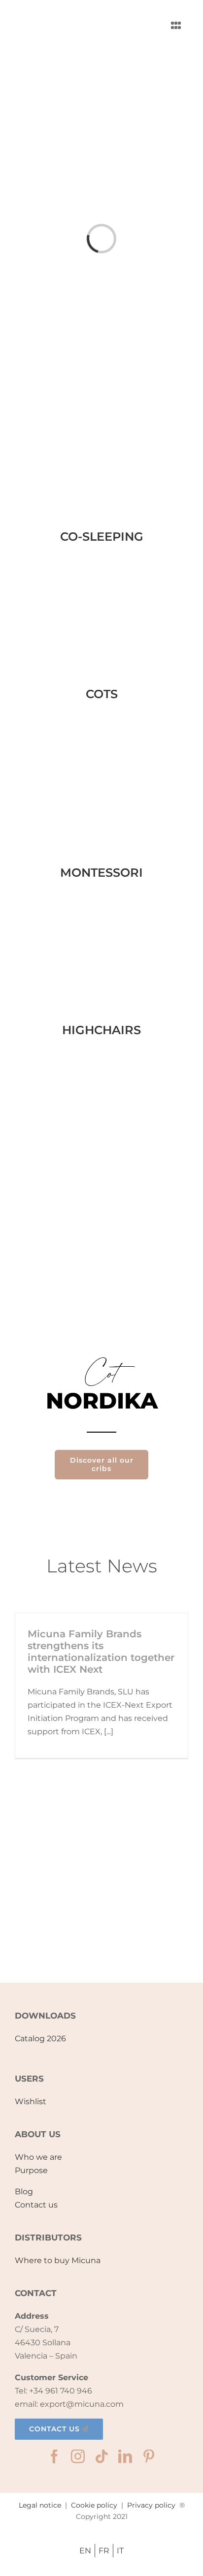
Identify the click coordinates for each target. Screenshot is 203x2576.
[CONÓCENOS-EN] (101, 1920)
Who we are (38, 2157)
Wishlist (31, 2101)
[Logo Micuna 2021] (59, 13)
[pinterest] (149, 2456)
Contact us (36, 2205)
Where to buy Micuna (58, 2260)
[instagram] (78, 2456)
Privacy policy (151, 2505)
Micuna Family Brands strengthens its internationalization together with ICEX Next (101, 1652)
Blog (24, 2192)
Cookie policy (94, 2505)
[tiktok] (101, 2456)
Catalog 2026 (40, 2039)
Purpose (31, 2170)
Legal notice (40, 2505)
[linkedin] (125, 2456)
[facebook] (54, 2456)
